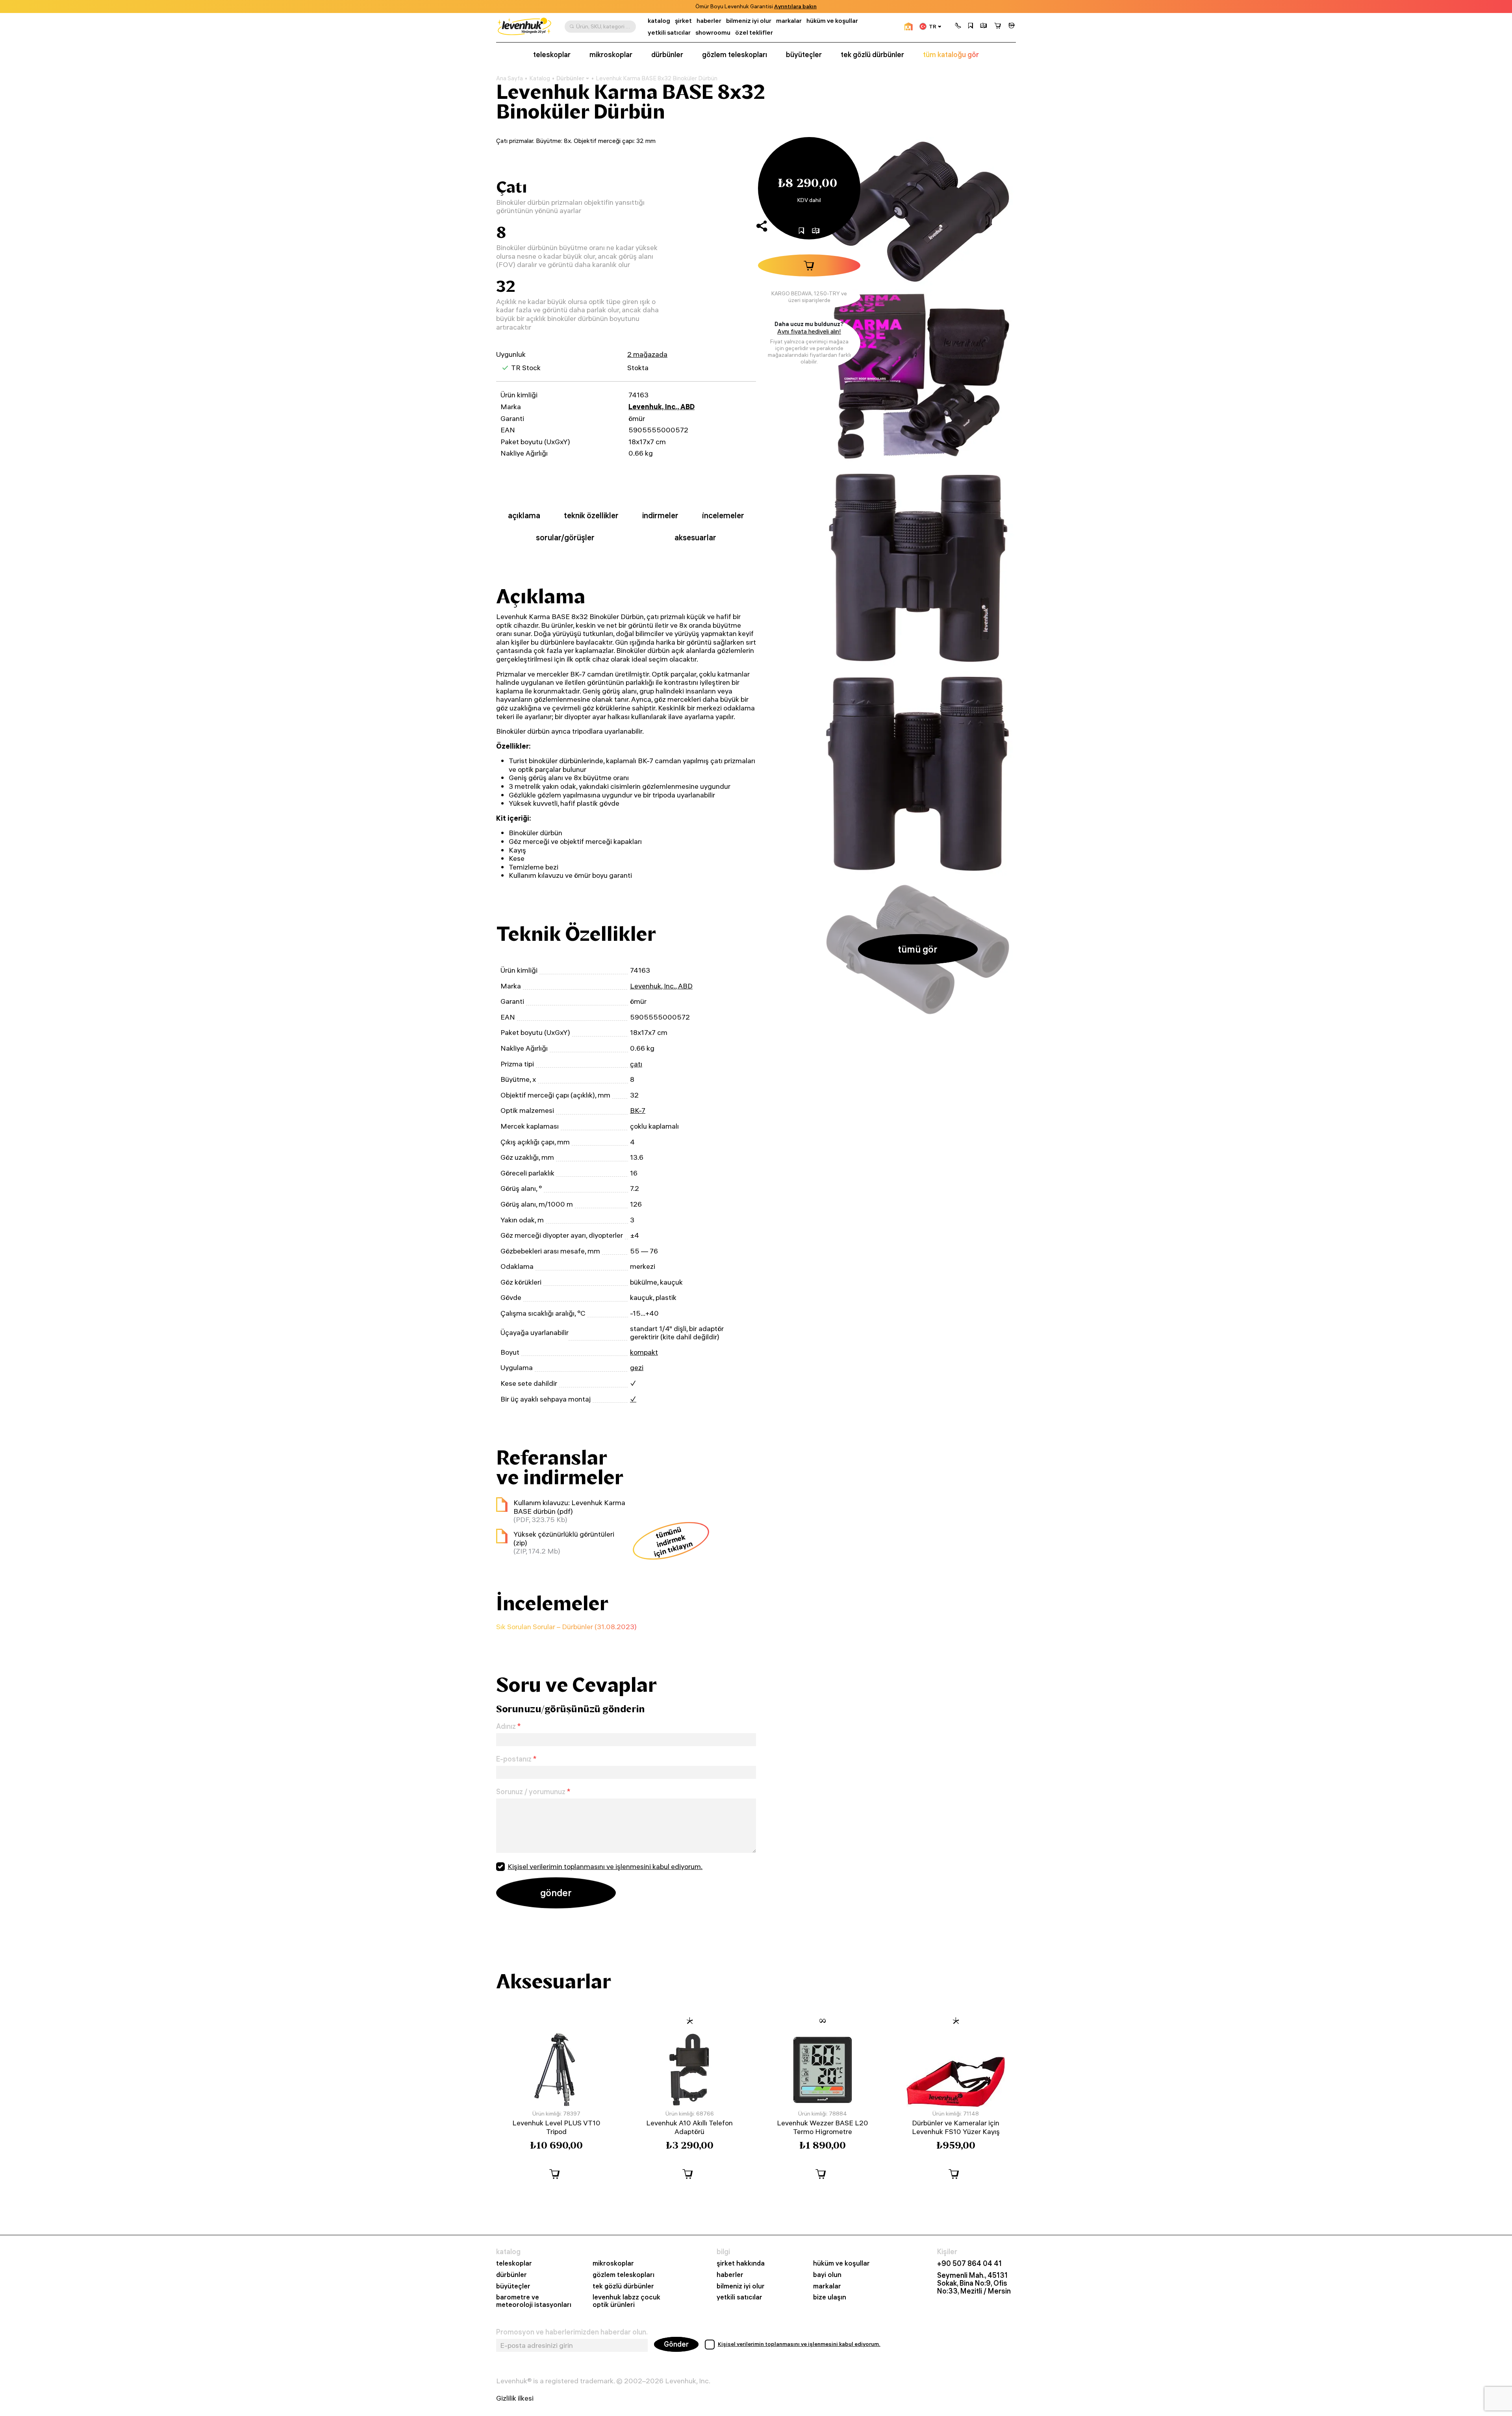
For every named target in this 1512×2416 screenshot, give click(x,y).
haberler (709, 21)
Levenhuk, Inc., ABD (661, 407)
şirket (683, 21)
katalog (659, 21)
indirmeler (660, 515)
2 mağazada (647, 354)
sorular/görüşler (565, 537)
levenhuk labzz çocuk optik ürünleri (626, 2301)
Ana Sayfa (510, 78)
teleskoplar (552, 55)
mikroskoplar (611, 55)
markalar (789, 21)
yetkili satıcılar (669, 32)
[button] (958, 26)
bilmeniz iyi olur (749, 21)
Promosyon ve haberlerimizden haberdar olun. (572, 2332)
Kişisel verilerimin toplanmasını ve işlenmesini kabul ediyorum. (605, 1866)
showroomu (713, 32)
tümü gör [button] (918, 949)
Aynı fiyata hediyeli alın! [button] (809, 331)
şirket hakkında (741, 2263)
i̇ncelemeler (723, 515)
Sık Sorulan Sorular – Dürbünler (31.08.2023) (566, 1627)
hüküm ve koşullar (832, 21)
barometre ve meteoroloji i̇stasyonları (534, 2301)
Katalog (540, 78)
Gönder (676, 2344)
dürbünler (667, 55)
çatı (636, 1064)
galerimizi (748, 6)
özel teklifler (754, 32)
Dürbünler (570, 78)
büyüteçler (804, 55)
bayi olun (827, 2275)
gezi (637, 1367)
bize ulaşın (830, 2297)
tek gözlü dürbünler (872, 55)
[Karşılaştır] (984, 26)
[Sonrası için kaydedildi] (971, 26)
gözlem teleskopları (735, 55)
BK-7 (638, 1110)
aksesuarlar (695, 537)
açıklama (524, 515)
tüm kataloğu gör (951, 55)
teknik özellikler (591, 515)
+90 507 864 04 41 (969, 2264)
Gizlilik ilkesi (515, 2398)
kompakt (644, 1352)
